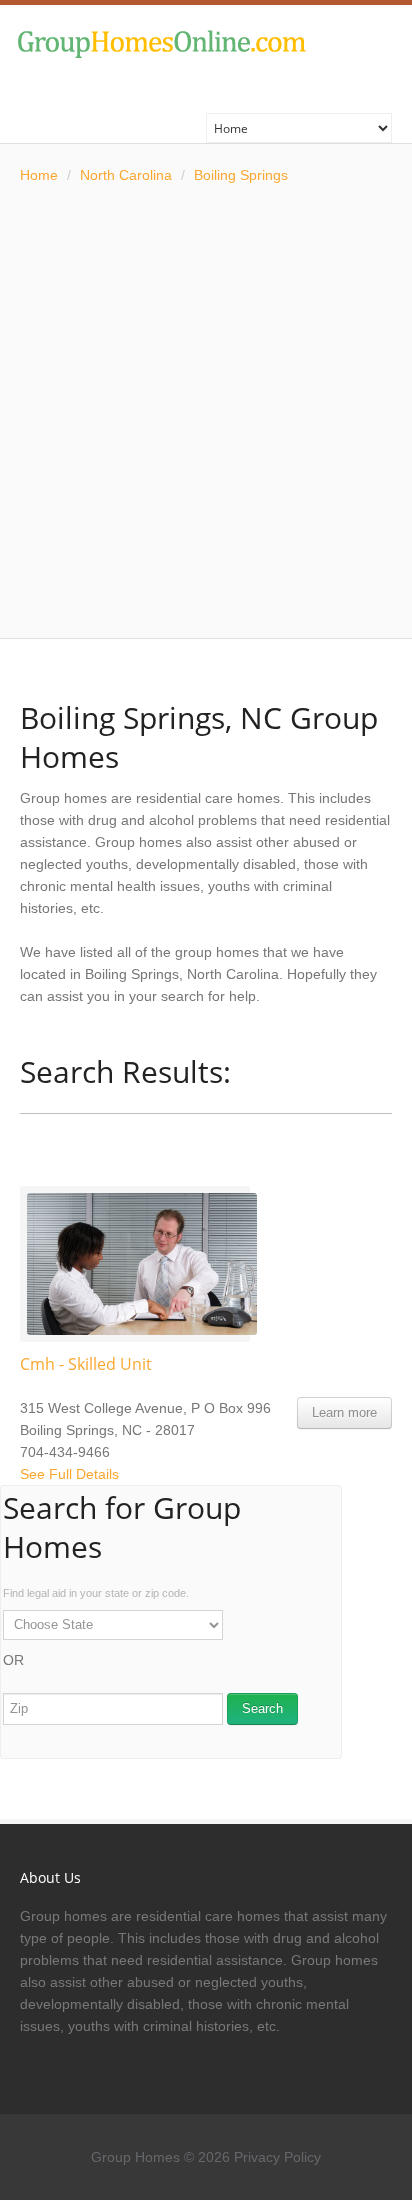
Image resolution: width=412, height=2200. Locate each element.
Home (39, 175)
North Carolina (126, 175)
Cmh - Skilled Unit (86, 1364)
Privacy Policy (277, 2157)
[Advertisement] (206, 412)
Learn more (344, 1412)
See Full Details (69, 1474)
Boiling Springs (241, 175)
